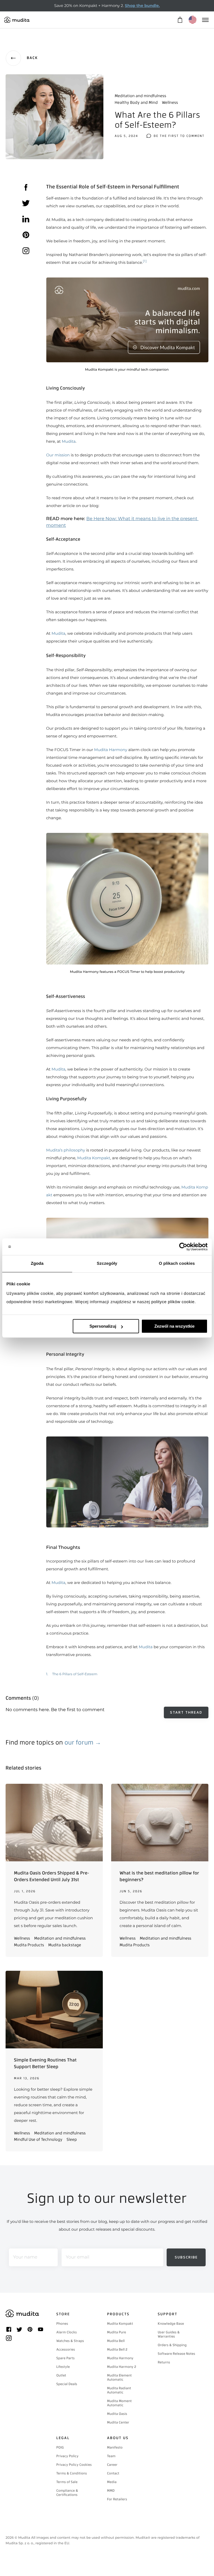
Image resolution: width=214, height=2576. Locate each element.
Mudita (69, 441)
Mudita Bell (116, 2341)
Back (32, 58)
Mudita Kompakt (94, 1158)
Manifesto (115, 2447)
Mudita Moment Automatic (119, 2403)
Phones (62, 2324)
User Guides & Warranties (169, 2334)
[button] (127, 904)
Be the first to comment (179, 136)
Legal (63, 2438)
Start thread (186, 1712)
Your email (77, 2257)
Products (118, 2314)
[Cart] (180, 20)
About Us (118, 2438)
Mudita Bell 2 (117, 2349)
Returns (164, 2362)
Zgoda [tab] (37, 1264)
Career (112, 2465)
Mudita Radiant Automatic (119, 2390)
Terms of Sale (67, 2482)
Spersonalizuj (103, 1326)
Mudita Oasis (117, 2414)
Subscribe (186, 2257)
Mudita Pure (116, 2332)
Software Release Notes (176, 2354)
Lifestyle (63, 2367)
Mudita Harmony (110, 750)
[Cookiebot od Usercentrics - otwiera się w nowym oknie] (183, 1247)
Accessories (66, 2349)
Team (111, 2456)
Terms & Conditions (72, 2473)
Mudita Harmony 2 (122, 2367)
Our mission (58, 455)
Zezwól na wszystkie (174, 1326)
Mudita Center (118, 2422)
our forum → (83, 1742)
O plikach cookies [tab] (177, 1264)
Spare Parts (65, 2358)
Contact (113, 2473)
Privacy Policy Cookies (74, 2465)
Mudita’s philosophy (66, 1150)
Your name (25, 2257)
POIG (60, 2447)
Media (112, 2482)
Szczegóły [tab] (107, 1264)
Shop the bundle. (142, 6)
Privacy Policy (67, 2456)
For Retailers (117, 2499)
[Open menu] (205, 20)
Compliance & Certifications (67, 2493)
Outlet (61, 2375)
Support (168, 2314)
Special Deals (67, 2384)
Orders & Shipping (172, 2345)
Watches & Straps (70, 2341)
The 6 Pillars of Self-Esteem (75, 1674)
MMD (111, 2491)
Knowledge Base (171, 2324)
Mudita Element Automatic (119, 2377)
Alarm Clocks (67, 2332)
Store (63, 2314)
